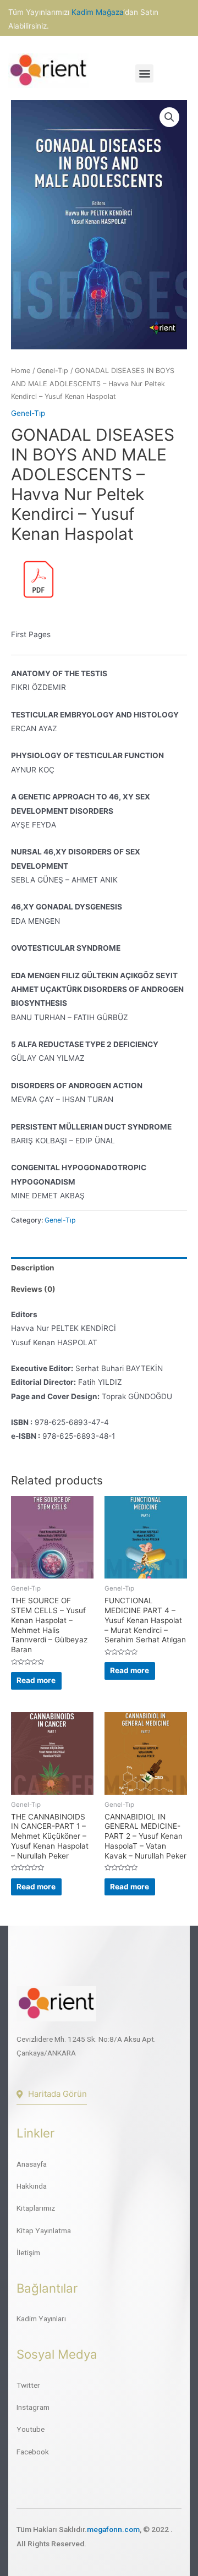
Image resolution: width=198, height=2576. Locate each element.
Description (33, 1268)
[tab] (99, 1268)
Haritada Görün (57, 2094)
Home (21, 371)
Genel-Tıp (53, 371)
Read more (36, 1680)
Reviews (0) (33, 1289)
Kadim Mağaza (97, 12)
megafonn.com (113, 2529)
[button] (144, 73)
